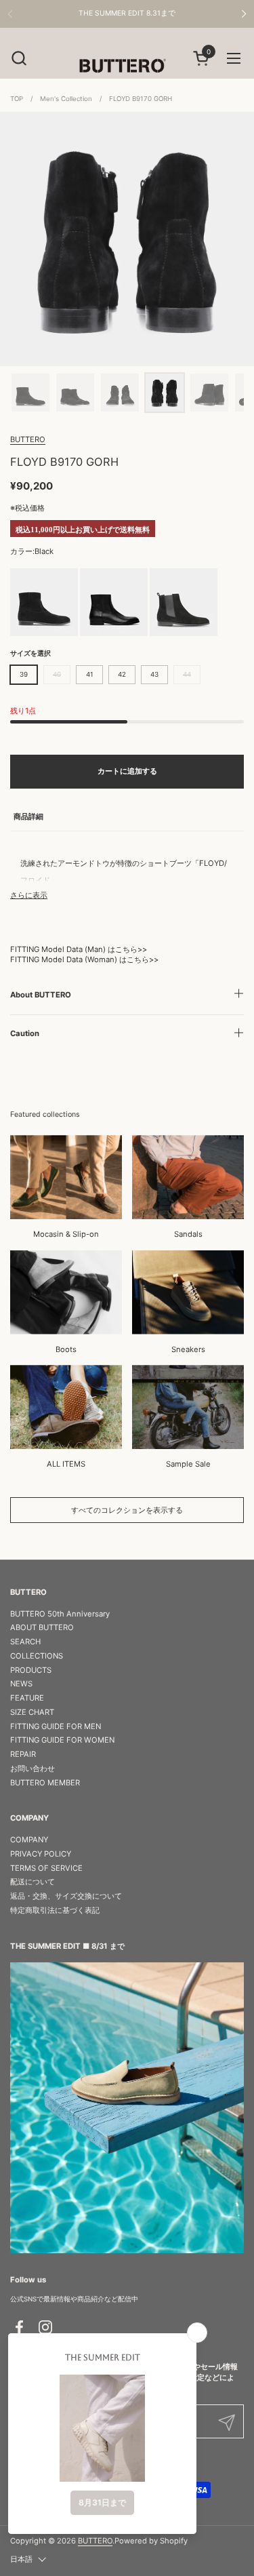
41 (90, 674)
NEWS (21, 1684)
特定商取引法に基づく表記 (55, 1910)
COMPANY (29, 1840)
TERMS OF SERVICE (46, 1868)
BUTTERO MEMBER (45, 1783)
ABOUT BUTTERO (42, 1627)
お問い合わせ (33, 1768)
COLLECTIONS (37, 1656)
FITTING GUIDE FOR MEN (56, 1726)
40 (57, 674)
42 (122, 674)
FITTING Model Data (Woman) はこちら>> (84, 959)
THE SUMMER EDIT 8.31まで (127, 14)
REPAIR (23, 1754)
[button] (19, 58)
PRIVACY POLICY (41, 1854)
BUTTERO (28, 439)
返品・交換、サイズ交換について (66, 1896)
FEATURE (27, 1698)
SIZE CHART (32, 1712)
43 (154, 674)
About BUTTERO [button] (41, 995)
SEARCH (25, 1642)
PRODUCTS (31, 1670)
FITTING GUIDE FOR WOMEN (62, 1740)
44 (187, 674)
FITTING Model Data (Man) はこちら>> (79, 949)
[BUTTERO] (127, 65)
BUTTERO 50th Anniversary (60, 1614)
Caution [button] (25, 1033)
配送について (33, 1882)
